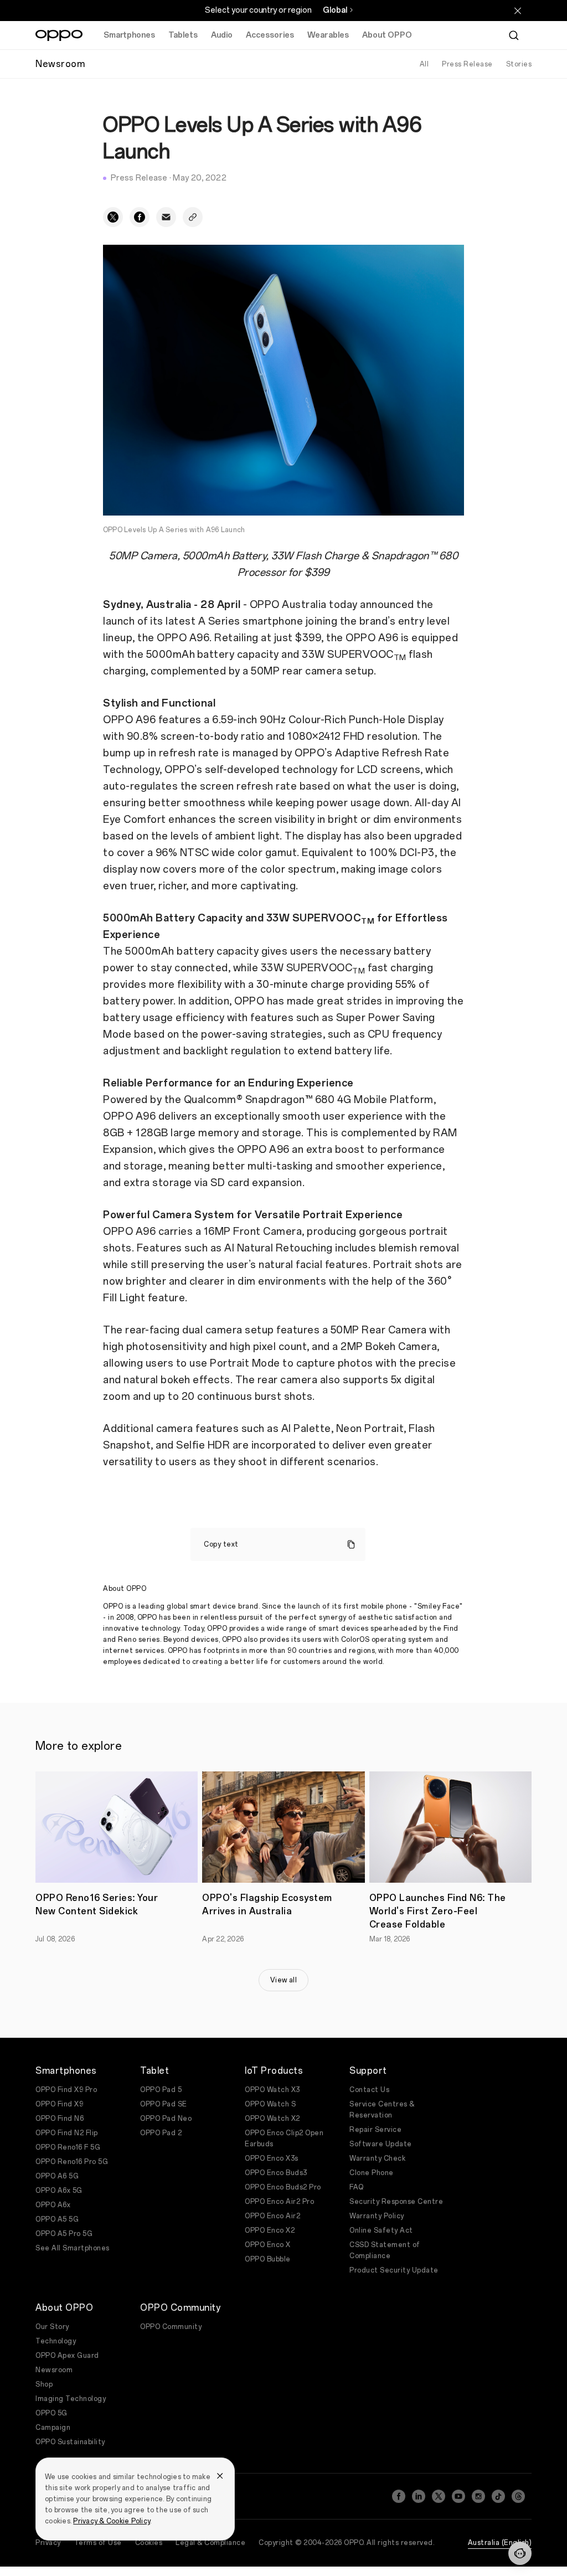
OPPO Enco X (268, 2245)
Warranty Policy (377, 2216)
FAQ (357, 2187)
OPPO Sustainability (70, 2442)
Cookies (149, 2543)
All (424, 64)
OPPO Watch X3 (272, 2090)
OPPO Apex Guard (67, 2356)
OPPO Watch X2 (272, 2119)
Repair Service (375, 2130)
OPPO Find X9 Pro (66, 2090)
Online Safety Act (381, 2230)
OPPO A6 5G (57, 2176)
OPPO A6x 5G (59, 2191)
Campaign (53, 2428)
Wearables (328, 35)
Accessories (270, 35)
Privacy (48, 2543)
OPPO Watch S (270, 2104)
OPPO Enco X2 (270, 2230)
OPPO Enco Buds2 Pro (283, 2187)
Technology (56, 2341)
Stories (519, 64)
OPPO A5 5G (57, 2219)
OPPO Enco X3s (272, 2158)
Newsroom (54, 2370)
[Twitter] (439, 2496)
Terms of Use (98, 2543)
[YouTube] (458, 2496)
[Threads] (518, 2496)
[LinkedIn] (419, 2496)
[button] (520, 2553)
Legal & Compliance (210, 2543)
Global (335, 10)
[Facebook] (399, 2496)
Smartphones (129, 35)
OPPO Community (171, 2327)
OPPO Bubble (268, 2259)
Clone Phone (372, 2173)
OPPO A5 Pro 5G (64, 2234)
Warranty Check (377, 2158)
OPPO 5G (51, 2413)
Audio (222, 35)
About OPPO (387, 35)
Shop (44, 2384)
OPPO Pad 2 (161, 2133)
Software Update (381, 2144)
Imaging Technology (71, 2399)
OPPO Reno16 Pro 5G (72, 2162)
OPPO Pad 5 (161, 2090)
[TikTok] (498, 2496)
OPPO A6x (53, 2205)
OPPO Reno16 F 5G (68, 2147)
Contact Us (369, 2090)
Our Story (52, 2327)
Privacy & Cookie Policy (112, 2521)
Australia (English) (500, 2543)
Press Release (467, 64)
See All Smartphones (73, 2248)
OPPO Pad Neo (166, 2119)
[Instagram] (478, 2496)
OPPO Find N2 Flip (67, 2133)
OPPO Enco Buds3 (276, 2173)
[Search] (514, 35)
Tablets (183, 35)
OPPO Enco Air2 (272, 2216)
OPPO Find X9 (59, 2104)
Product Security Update (394, 2270)
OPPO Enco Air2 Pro (279, 2202)
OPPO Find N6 (60, 2119)
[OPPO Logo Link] (59, 35)
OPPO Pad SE (164, 2104)
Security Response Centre (396, 2202)
